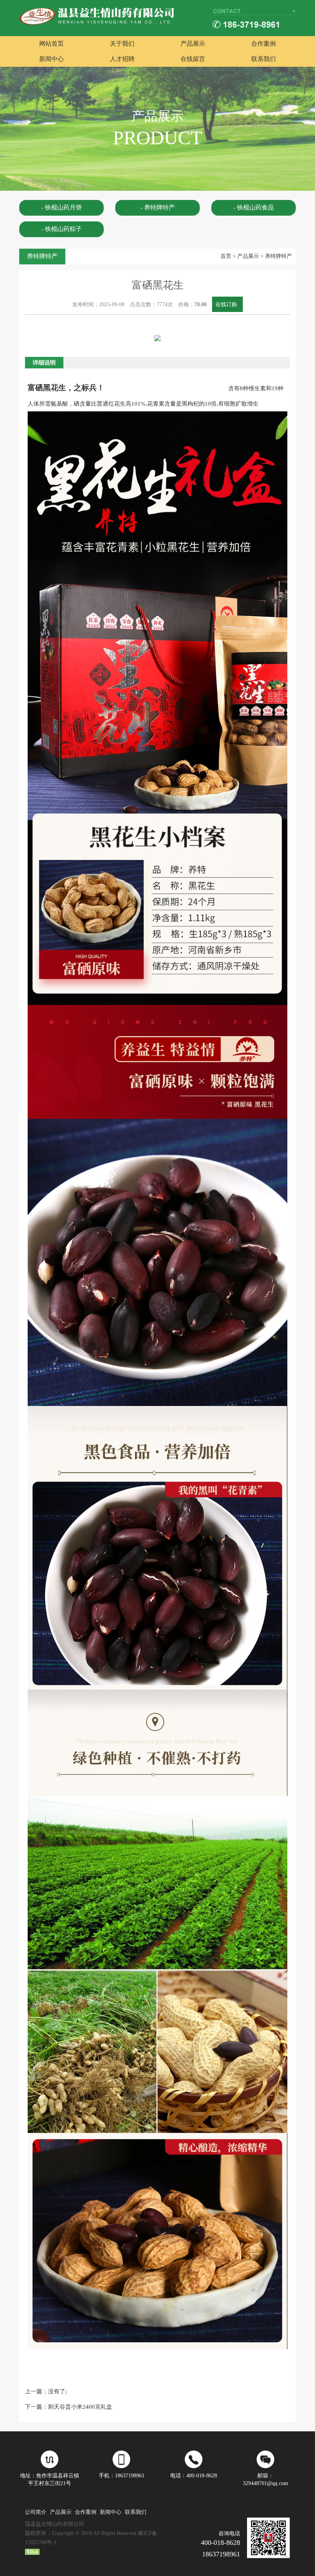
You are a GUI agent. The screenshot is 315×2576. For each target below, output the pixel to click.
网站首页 (51, 44)
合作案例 (264, 44)
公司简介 (36, 2512)
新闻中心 (51, 59)
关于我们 (122, 44)
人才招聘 (122, 59)
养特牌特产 (279, 256)
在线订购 (226, 304)
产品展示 (193, 44)
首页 (226, 256)
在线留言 (193, 59)
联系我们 (264, 59)
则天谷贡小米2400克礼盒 (80, 2407)
